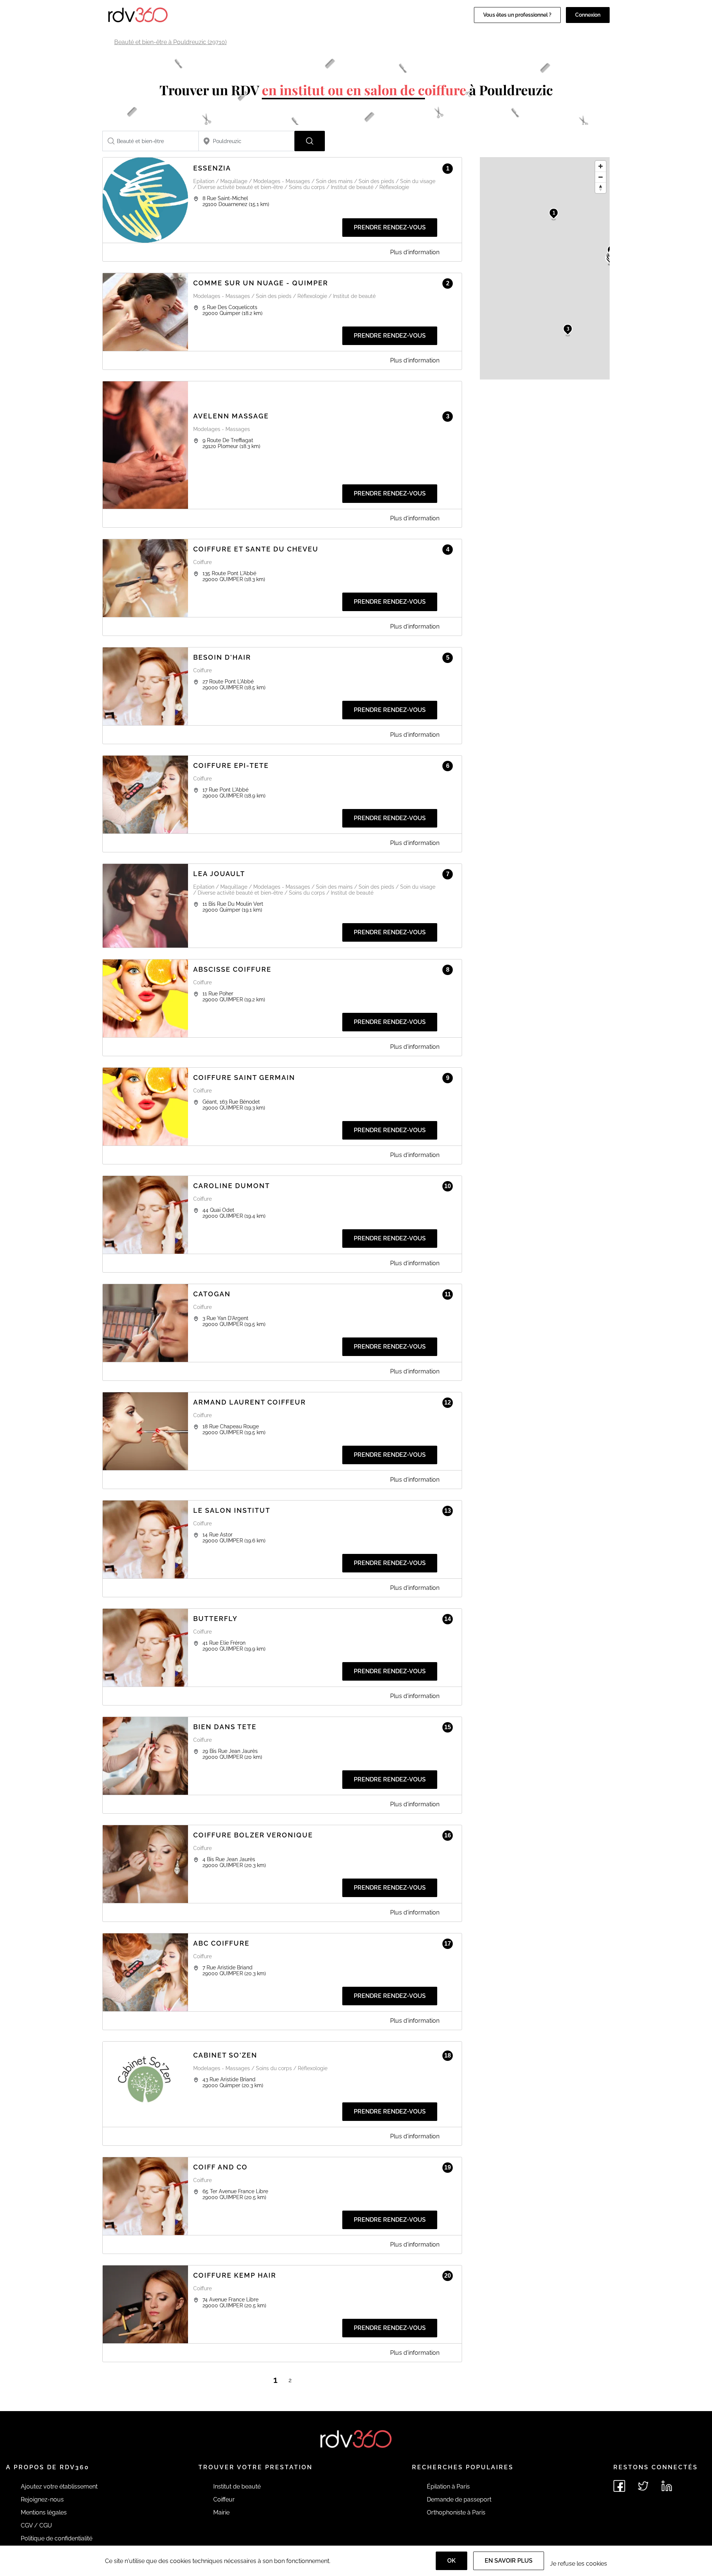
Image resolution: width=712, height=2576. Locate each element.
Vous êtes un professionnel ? (517, 15)
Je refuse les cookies (578, 2564)
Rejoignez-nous (42, 2499)
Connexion (588, 15)
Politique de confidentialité (57, 2538)
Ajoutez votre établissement (59, 2487)
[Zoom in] (601, 166)
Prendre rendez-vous (390, 227)
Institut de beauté (237, 2487)
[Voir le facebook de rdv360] (619, 2486)
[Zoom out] (601, 177)
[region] (545, 268)
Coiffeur (224, 2499)
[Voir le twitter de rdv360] (643, 2486)
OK (451, 2561)
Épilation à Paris (448, 2487)
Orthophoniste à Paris (456, 2512)
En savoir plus (509, 2561)
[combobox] (151, 141)
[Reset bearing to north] (601, 188)
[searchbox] (151, 141)
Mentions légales (44, 2512)
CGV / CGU (36, 2525)
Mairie (221, 2512)
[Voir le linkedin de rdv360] (667, 2486)
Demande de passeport (459, 2499)
